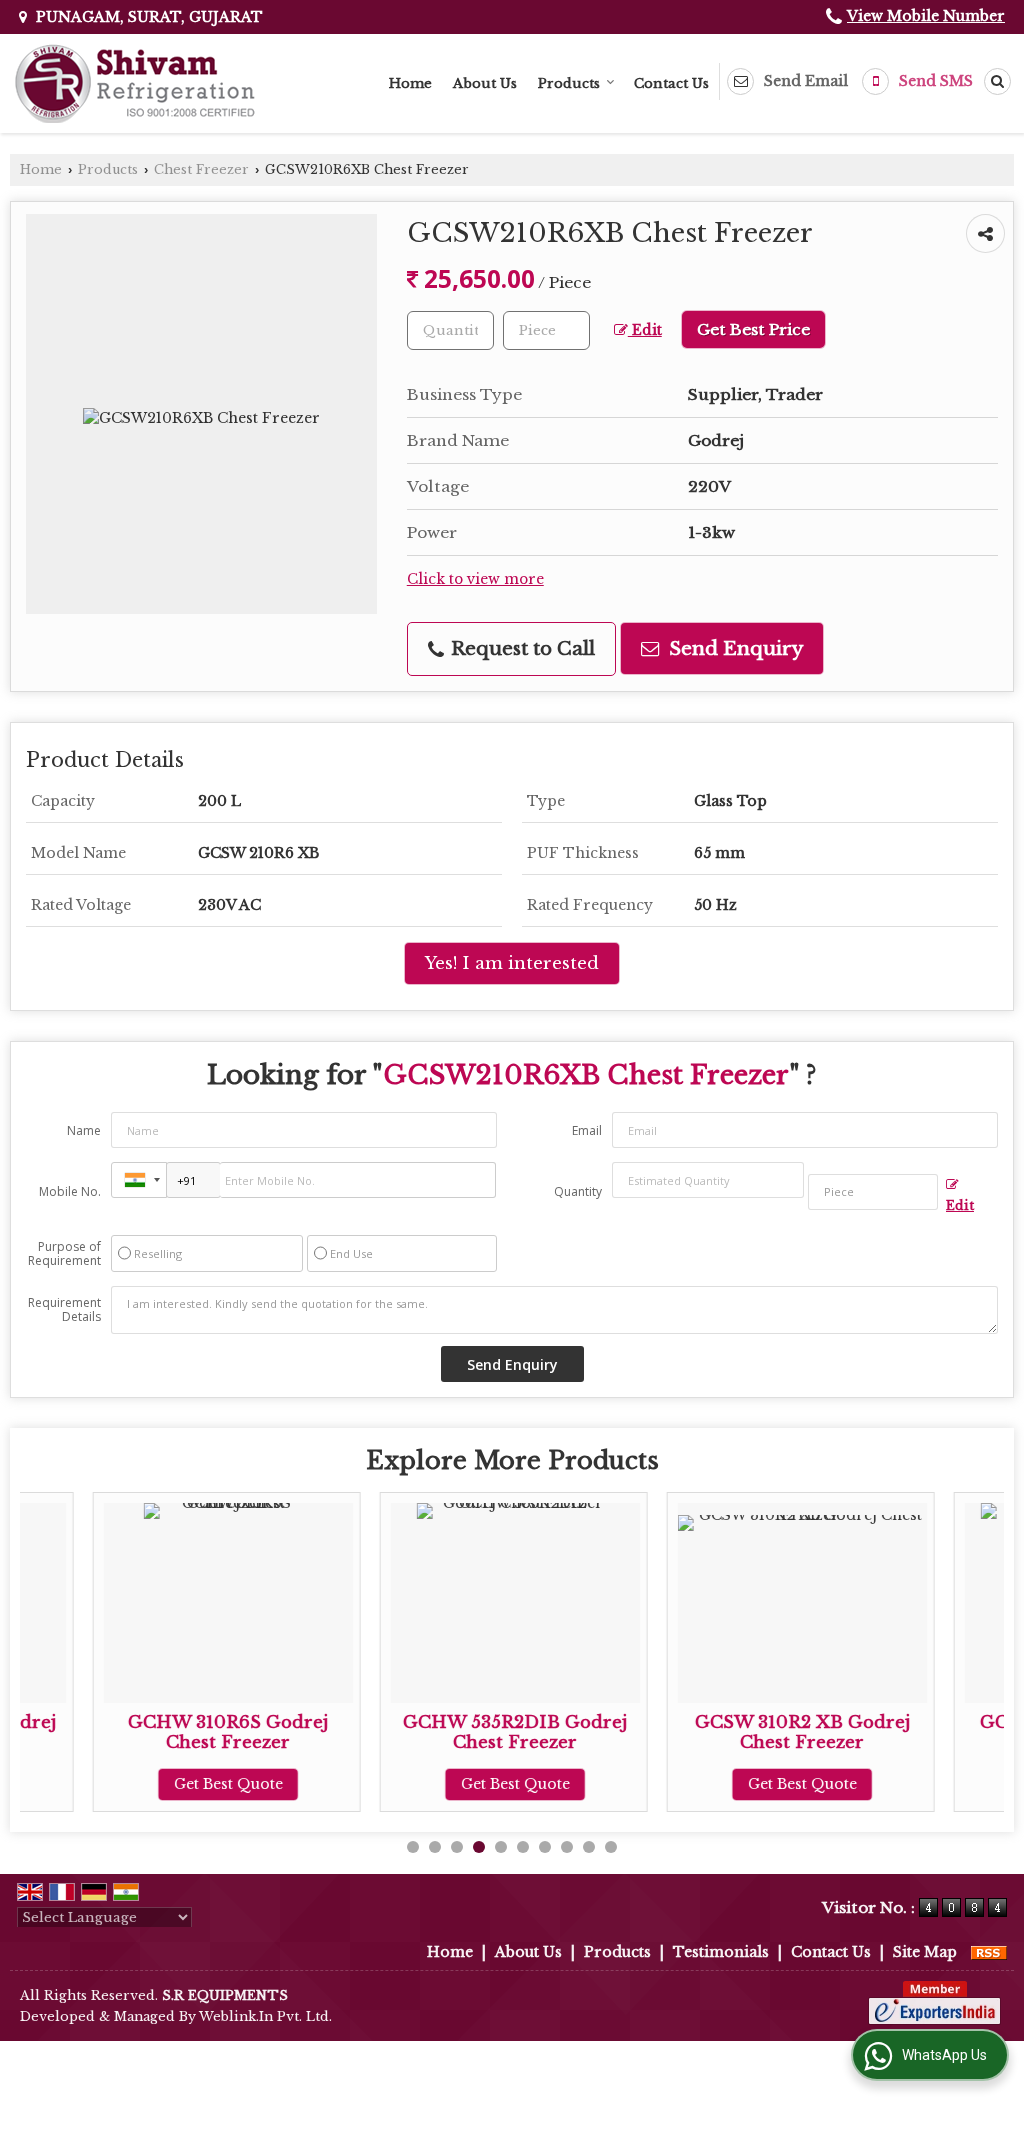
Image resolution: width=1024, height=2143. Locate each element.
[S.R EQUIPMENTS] (135, 83)
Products (569, 83)
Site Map (925, 1952)
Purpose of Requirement (64, 1254)
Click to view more (475, 579)
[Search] (994, 81)
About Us (485, 83)
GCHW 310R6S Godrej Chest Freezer (156, 1732)
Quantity (578, 1191)
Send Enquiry (733, 648)
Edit (645, 330)
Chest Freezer (201, 169)
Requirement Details (64, 1310)
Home (410, 83)
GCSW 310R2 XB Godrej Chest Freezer (730, 1732)
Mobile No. (70, 1191)
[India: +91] (139, 1180)
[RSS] (989, 1952)
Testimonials (721, 1952)
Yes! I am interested (512, 963)
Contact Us (671, 83)
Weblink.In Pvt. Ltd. (265, 2016)
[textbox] (546, 330)
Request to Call (520, 648)
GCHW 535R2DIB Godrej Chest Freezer (443, 1732)
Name (84, 1130)
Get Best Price (753, 329)
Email (587, 1130)
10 (611, 1847)
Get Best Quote (156, 1784)
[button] (926, 16)
